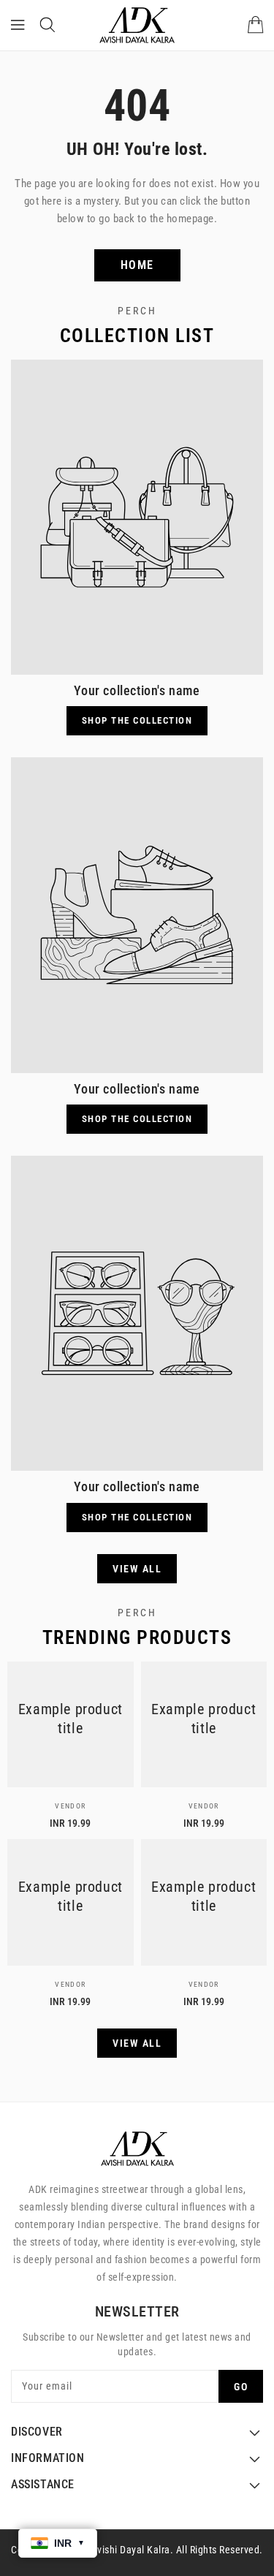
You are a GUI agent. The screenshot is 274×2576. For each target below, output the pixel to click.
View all (137, 1569)
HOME (137, 265)
